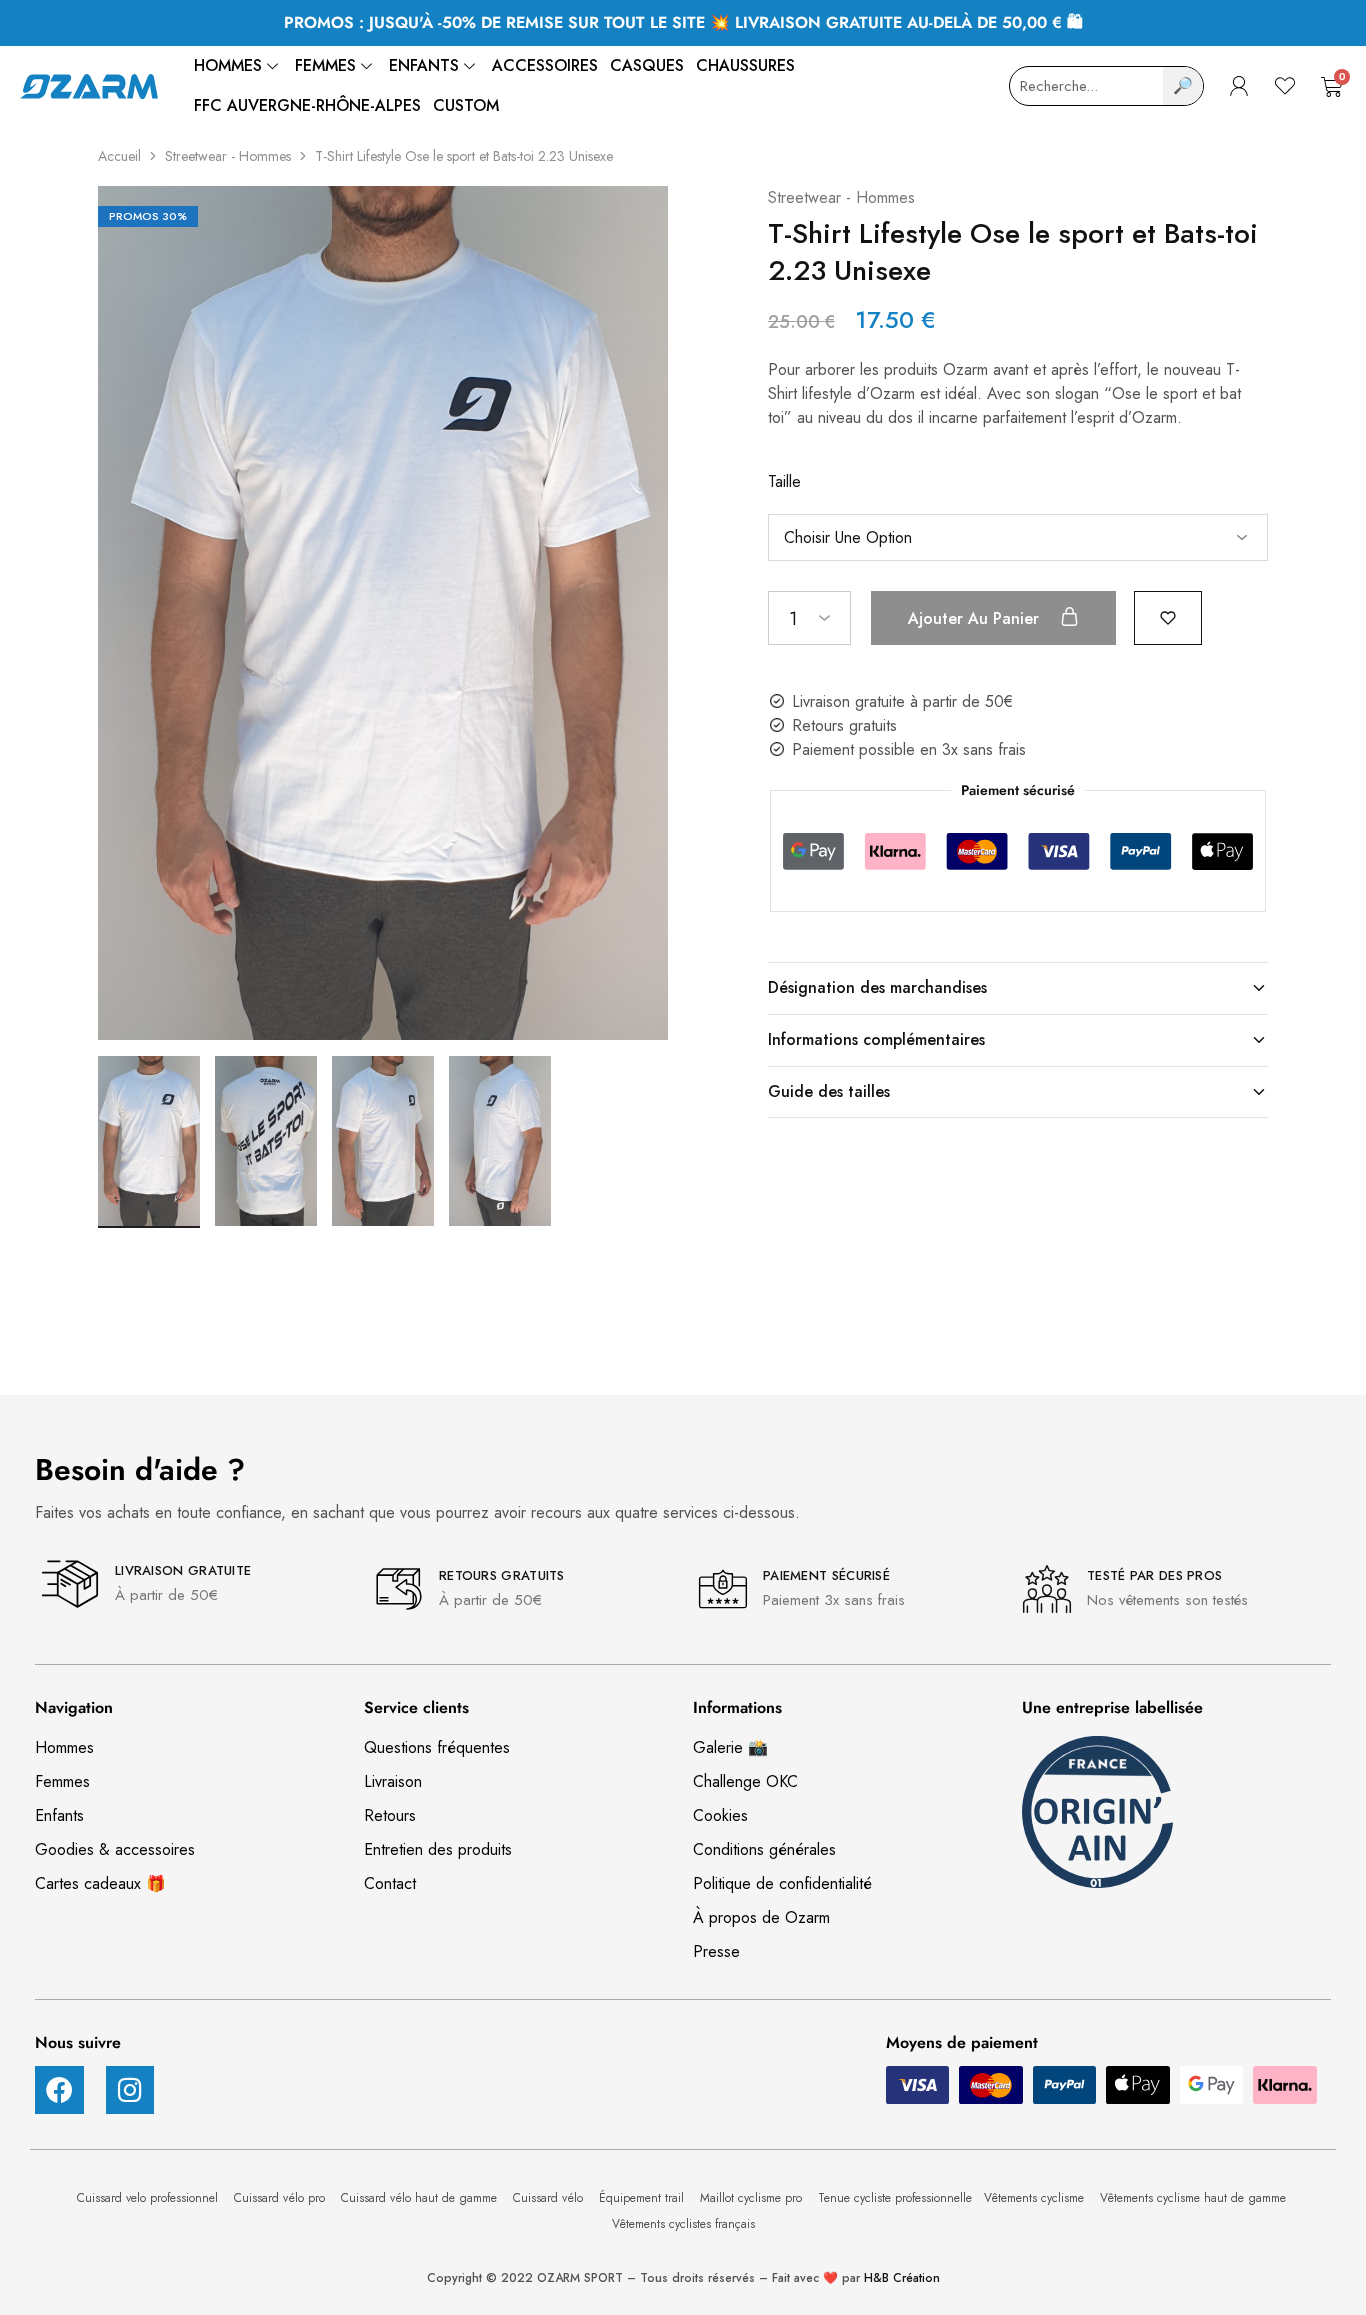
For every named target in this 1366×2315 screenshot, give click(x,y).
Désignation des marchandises (877, 987)
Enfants (424, 65)
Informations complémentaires (876, 1039)
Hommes (228, 65)
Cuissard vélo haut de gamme (421, 2198)
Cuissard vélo (550, 2198)
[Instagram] (130, 2090)
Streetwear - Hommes (228, 156)
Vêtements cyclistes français (683, 2224)
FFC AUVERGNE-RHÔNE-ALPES (307, 105)
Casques (647, 65)
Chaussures (745, 65)
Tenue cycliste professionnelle (895, 2198)
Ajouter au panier (976, 618)
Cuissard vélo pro (281, 2198)
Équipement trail (643, 2198)
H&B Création (902, 2278)
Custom (466, 105)
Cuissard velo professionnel (149, 2198)
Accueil (119, 156)
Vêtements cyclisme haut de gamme (1195, 2198)
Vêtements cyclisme (1036, 2198)
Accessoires (545, 65)
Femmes (325, 65)
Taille (784, 481)
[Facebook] (59, 2090)
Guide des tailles (829, 1091)
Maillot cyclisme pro (753, 2198)
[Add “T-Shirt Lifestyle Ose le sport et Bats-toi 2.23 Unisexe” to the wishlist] (1168, 616)
